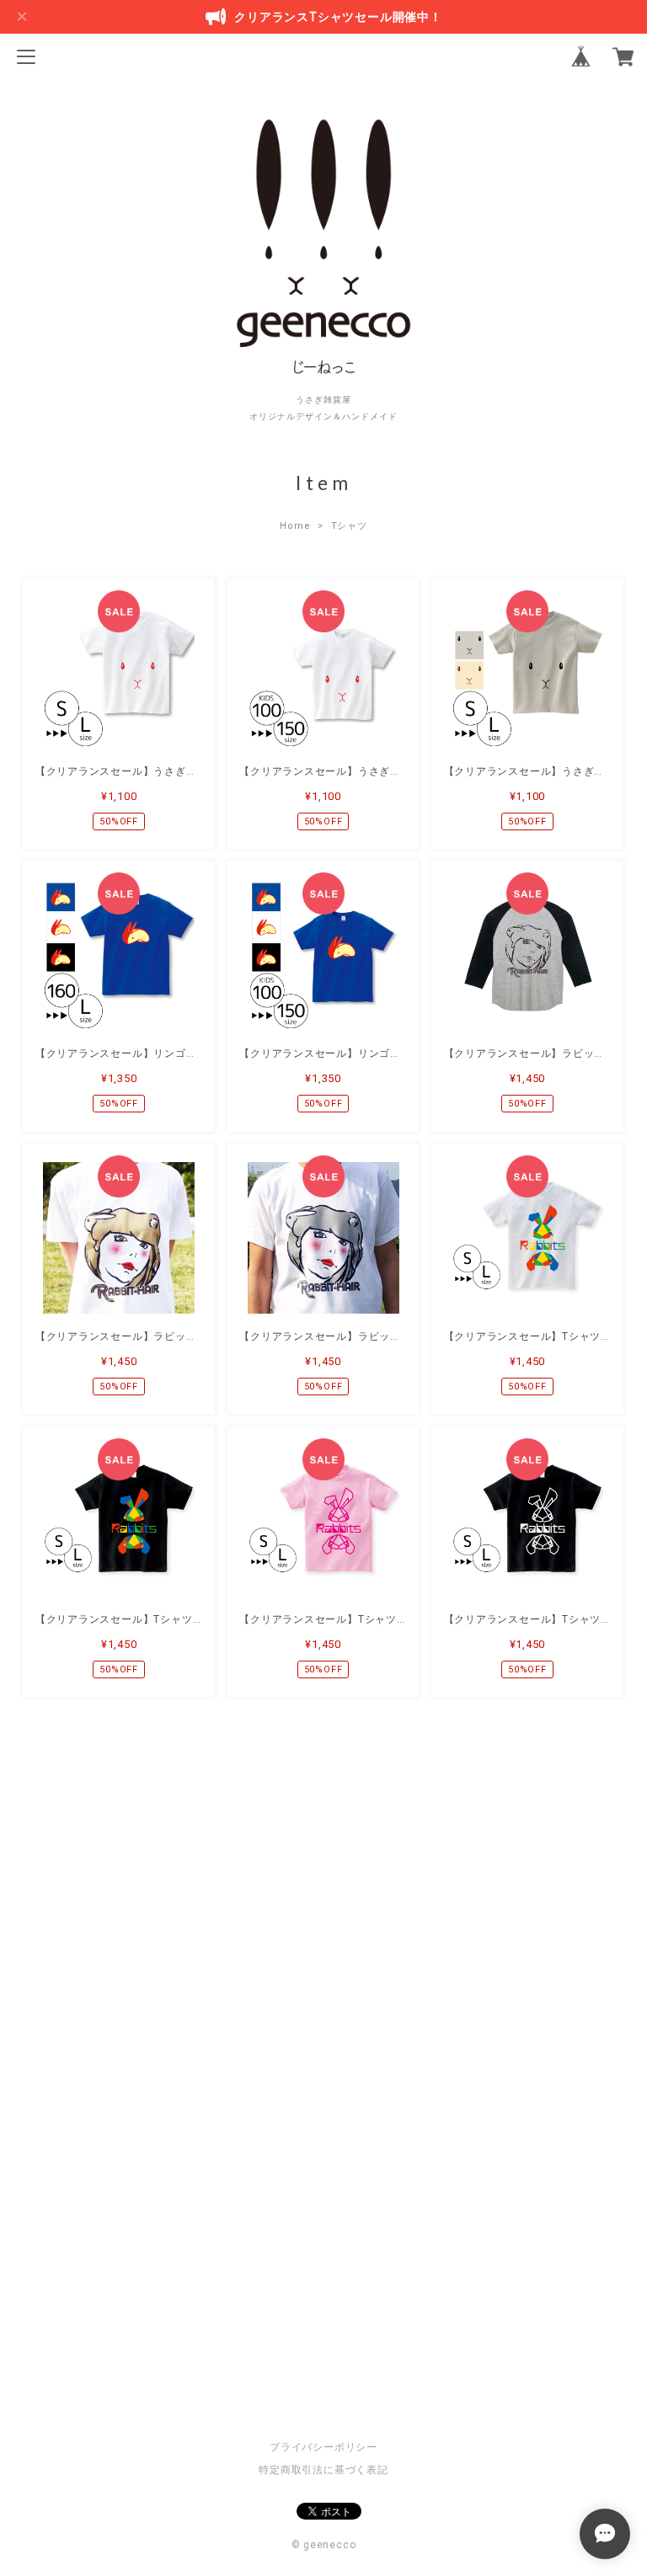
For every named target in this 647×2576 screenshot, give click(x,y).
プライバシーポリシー (323, 2447)
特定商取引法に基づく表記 (323, 2470)
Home (295, 526)
